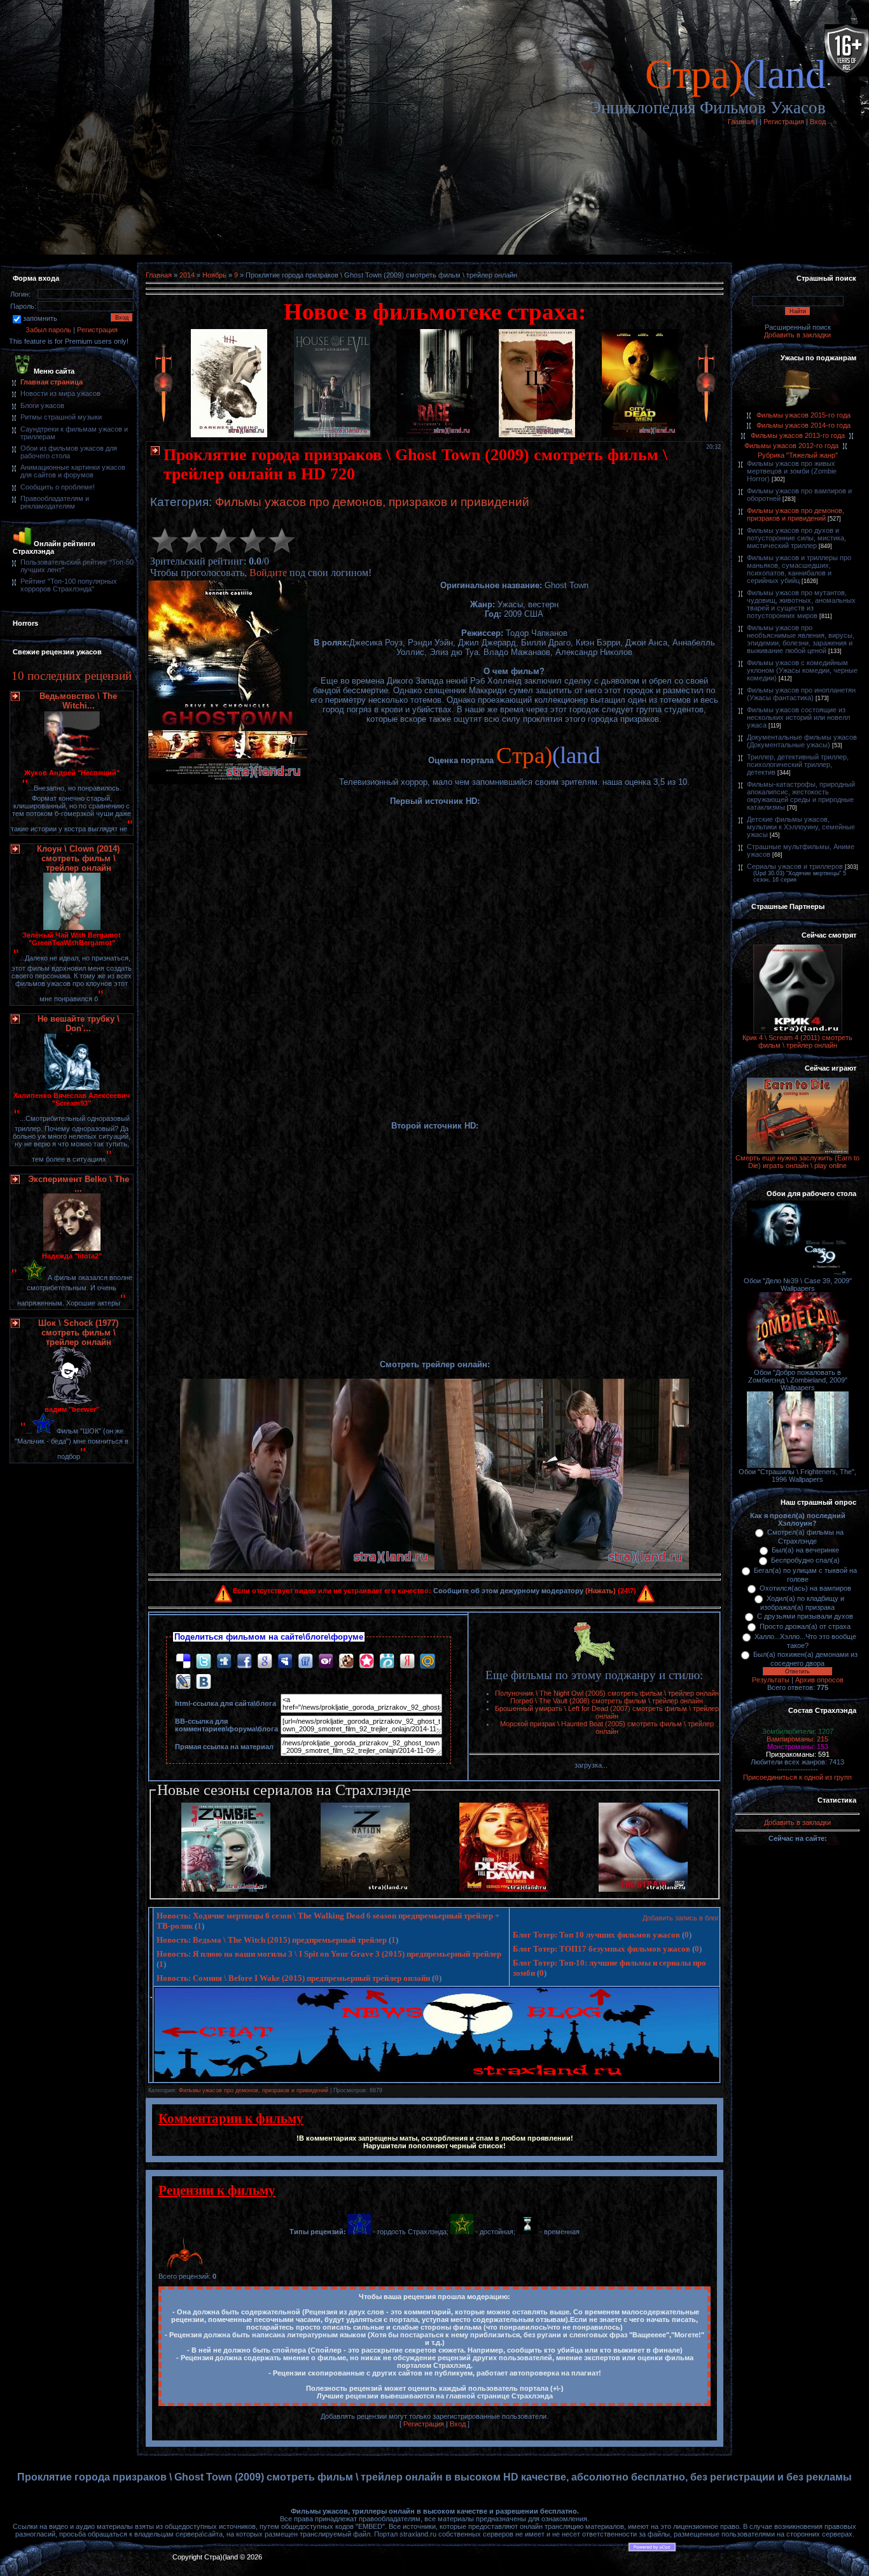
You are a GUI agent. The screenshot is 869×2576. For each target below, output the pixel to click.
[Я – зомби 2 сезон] (226, 1889)
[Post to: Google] (265, 1660)
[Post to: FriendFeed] (305, 1660)
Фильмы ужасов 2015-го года (803, 415)
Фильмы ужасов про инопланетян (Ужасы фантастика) (801, 694)
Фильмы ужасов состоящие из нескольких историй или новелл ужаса (798, 717)
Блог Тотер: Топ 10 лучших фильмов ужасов (596, 1935)
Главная (741, 122)
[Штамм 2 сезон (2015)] (643, 1889)
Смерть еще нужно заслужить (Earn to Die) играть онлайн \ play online (797, 1162)
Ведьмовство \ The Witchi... (78, 701)
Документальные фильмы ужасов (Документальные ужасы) (802, 741)
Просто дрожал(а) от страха (805, 1626)
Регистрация (784, 122)
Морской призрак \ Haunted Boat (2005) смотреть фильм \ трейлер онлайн (607, 1728)
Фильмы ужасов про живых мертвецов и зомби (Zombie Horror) (792, 471)
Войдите (268, 573)
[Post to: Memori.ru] (366, 1660)
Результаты (771, 1680)
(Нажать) (601, 1591)
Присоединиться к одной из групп (797, 1777)
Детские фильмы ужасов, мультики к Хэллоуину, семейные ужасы (801, 827)
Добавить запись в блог (681, 1918)
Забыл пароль (48, 330)
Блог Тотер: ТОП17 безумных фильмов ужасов (601, 1949)
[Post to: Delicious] (183, 1660)
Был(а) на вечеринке (805, 1550)
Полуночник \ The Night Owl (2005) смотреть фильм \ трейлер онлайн (607, 1693)
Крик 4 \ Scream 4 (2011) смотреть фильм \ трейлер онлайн (797, 1041)
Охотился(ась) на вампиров (805, 1588)
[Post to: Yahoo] (326, 1660)
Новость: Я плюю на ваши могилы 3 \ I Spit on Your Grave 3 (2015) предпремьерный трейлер (329, 1954)
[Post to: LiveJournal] (183, 1681)
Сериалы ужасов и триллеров (795, 866)
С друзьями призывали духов (805, 1616)
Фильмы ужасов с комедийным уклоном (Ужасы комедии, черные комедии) (802, 670)
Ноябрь (214, 275)
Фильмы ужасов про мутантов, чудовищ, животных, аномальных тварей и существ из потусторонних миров (801, 604)
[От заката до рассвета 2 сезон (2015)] (504, 1889)
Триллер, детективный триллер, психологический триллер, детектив (798, 764)
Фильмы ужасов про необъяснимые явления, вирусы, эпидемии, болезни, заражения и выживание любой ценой (801, 639)
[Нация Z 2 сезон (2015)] (365, 1889)
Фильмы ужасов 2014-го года (803, 425)
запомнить (40, 318)
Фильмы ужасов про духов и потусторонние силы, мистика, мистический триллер (796, 538)
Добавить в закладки (797, 335)
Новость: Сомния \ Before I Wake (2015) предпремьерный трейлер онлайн (293, 1978)
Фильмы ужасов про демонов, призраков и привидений (372, 502)
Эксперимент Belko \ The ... (79, 1184)
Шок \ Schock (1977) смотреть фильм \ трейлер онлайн (78, 1333)
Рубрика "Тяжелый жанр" (798, 455)
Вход (818, 122)
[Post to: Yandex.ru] (407, 1660)
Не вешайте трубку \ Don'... (79, 1024)
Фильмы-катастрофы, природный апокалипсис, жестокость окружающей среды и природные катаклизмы (801, 796)
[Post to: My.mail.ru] (428, 1660)
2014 (187, 275)
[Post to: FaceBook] (244, 1660)
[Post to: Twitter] (204, 1660)
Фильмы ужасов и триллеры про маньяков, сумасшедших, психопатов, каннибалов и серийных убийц (799, 569)
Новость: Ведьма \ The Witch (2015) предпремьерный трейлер (272, 1940)
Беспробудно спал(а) (805, 1560)
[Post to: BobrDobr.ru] (346, 1660)
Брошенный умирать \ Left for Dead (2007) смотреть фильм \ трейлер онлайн (607, 1712)
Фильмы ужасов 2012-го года (791, 446)
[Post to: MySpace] (285, 1660)
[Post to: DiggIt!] (224, 1660)
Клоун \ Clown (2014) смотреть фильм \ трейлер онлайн (78, 858)
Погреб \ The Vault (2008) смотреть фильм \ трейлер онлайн (607, 1701)
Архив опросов (819, 1680)
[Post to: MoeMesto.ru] (387, 1660)
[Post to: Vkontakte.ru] (204, 1681)
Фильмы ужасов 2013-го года (798, 435)
